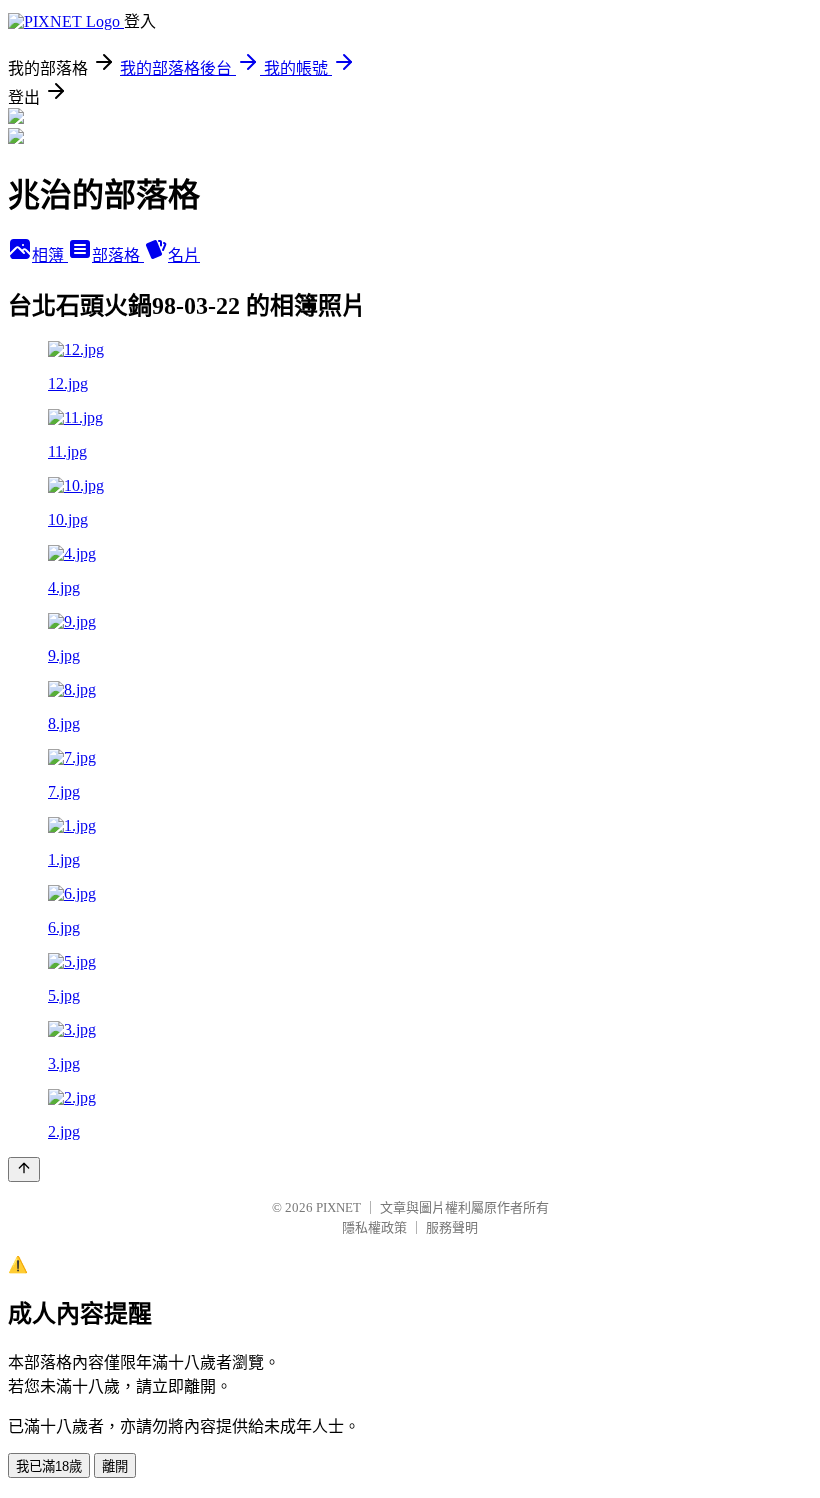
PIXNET (338, 1207)
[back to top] (24, 1169)
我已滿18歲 (49, 1466)
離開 (115, 1466)
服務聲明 (452, 1227)
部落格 (118, 255)
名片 (184, 255)
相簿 (50, 255)
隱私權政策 (374, 1227)
